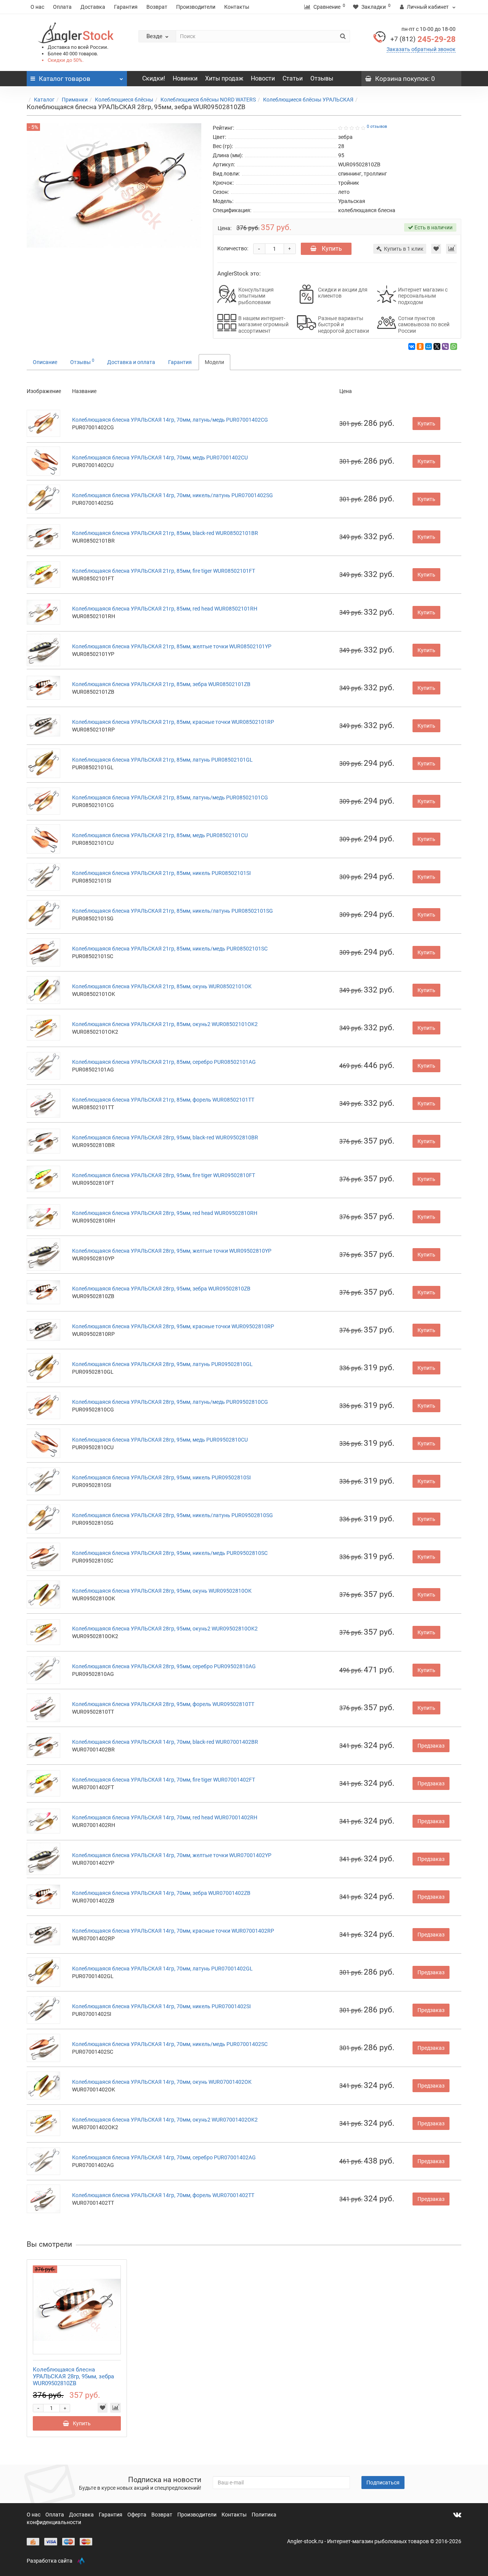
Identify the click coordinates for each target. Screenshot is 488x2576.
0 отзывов (377, 126)
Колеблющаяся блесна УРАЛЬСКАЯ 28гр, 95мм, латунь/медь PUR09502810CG (170, 1402)
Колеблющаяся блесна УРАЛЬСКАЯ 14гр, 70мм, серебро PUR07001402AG (164, 2157)
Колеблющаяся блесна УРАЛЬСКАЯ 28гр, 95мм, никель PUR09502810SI (161, 1477)
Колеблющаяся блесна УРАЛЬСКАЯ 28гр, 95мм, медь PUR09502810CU (160, 1440)
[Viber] (445, 346)
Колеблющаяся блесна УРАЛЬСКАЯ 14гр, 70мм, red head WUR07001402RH (165, 1817)
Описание (45, 362)
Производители (196, 7)
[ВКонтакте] (412, 346)
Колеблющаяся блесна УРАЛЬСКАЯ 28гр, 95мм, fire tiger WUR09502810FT (164, 1175)
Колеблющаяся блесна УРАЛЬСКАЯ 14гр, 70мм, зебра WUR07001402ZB (161, 1893)
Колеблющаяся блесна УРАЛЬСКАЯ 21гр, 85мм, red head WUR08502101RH (165, 609)
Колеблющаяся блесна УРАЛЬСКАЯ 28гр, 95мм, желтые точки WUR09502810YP (172, 1251)
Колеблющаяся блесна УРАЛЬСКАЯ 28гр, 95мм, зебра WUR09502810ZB (161, 1289)
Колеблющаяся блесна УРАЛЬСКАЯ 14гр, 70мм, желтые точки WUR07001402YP (172, 1855)
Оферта (137, 2515)
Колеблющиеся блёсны (124, 100)
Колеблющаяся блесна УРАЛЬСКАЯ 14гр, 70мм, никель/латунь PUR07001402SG (173, 495)
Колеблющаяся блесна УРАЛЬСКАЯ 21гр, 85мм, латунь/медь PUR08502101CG (170, 797)
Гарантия (126, 7)
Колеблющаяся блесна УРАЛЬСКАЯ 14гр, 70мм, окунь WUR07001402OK (162, 2082)
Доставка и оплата (131, 362)
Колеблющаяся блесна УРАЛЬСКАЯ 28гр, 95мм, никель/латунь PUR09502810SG (173, 1515)
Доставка (93, 7)
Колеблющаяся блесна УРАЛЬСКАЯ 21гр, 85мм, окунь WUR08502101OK (162, 986)
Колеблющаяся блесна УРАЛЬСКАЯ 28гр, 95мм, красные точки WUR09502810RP (173, 1326)
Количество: (233, 248)
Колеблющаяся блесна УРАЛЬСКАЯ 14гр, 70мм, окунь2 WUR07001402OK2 (165, 2120)
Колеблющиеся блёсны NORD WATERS (208, 100)
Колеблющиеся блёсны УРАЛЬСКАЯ (308, 100)
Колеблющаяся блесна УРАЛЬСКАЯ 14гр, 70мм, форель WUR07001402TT (163, 2195)
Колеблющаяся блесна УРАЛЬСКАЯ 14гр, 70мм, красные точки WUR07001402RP (173, 1931)
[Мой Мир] (429, 346)
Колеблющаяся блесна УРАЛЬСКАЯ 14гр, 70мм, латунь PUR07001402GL (162, 1969)
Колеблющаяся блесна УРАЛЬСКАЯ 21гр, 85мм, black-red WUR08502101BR (165, 533)
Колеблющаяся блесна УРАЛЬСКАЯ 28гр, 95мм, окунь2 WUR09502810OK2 (165, 1629)
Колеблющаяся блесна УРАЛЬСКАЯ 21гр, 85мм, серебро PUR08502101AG (164, 1062)
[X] (437, 346)
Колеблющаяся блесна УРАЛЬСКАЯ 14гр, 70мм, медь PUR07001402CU (160, 458)
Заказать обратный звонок (421, 49)
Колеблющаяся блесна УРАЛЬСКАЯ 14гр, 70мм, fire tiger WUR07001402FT (164, 1780)
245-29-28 (423, 39)
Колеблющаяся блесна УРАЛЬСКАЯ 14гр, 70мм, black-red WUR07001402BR (165, 1742)
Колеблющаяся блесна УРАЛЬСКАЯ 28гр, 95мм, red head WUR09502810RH (165, 1213)
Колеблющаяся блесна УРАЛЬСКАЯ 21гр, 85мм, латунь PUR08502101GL (162, 760)
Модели (214, 362)
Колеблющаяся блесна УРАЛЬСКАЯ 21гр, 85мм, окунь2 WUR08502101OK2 (165, 1024)
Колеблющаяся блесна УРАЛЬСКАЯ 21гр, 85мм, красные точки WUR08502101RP (173, 722)
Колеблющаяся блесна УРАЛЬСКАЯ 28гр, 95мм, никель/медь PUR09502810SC (170, 1553)
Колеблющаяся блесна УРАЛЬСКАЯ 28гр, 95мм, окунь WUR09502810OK (162, 1591)
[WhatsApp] (454, 346)
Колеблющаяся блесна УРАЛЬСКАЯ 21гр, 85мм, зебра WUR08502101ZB (161, 684)
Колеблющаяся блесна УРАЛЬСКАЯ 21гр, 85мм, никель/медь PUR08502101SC (170, 949)
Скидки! (154, 78)
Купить (331, 249)
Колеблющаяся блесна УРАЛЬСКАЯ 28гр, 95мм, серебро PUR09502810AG (164, 1666)
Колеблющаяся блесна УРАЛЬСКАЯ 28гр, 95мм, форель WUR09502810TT (163, 1704)
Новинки (185, 78)
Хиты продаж (224, 78)
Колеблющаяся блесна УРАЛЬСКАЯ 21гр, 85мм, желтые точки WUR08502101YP (172, 646)
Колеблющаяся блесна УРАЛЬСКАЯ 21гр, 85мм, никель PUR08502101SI (161, 873)
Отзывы (322, 78)
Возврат (157, 7)
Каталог (44, 100)
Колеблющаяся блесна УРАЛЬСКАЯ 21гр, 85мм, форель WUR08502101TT (163, 1100)
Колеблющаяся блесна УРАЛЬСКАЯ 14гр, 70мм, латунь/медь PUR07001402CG (170, 420)
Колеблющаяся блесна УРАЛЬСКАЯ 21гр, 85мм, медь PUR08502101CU (160, 835)
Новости (263, 78)
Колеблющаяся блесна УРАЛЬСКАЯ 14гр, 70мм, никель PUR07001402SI (161, 2006)
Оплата (62, 7)
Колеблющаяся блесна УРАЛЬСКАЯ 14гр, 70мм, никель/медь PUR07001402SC (170, 2044)
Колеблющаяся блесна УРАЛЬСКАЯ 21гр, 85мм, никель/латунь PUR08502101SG (173, 911)
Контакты (237, 7)
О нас (37, 7)
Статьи (293, 78)
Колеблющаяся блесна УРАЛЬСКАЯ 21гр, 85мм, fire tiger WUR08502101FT (164, 571)
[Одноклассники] (420, 346)
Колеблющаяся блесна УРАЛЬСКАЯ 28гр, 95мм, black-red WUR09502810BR (165, 1137)
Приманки (75, 100)
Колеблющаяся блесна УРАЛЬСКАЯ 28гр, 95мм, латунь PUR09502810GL (162, 1364)
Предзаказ (431, 1746)
